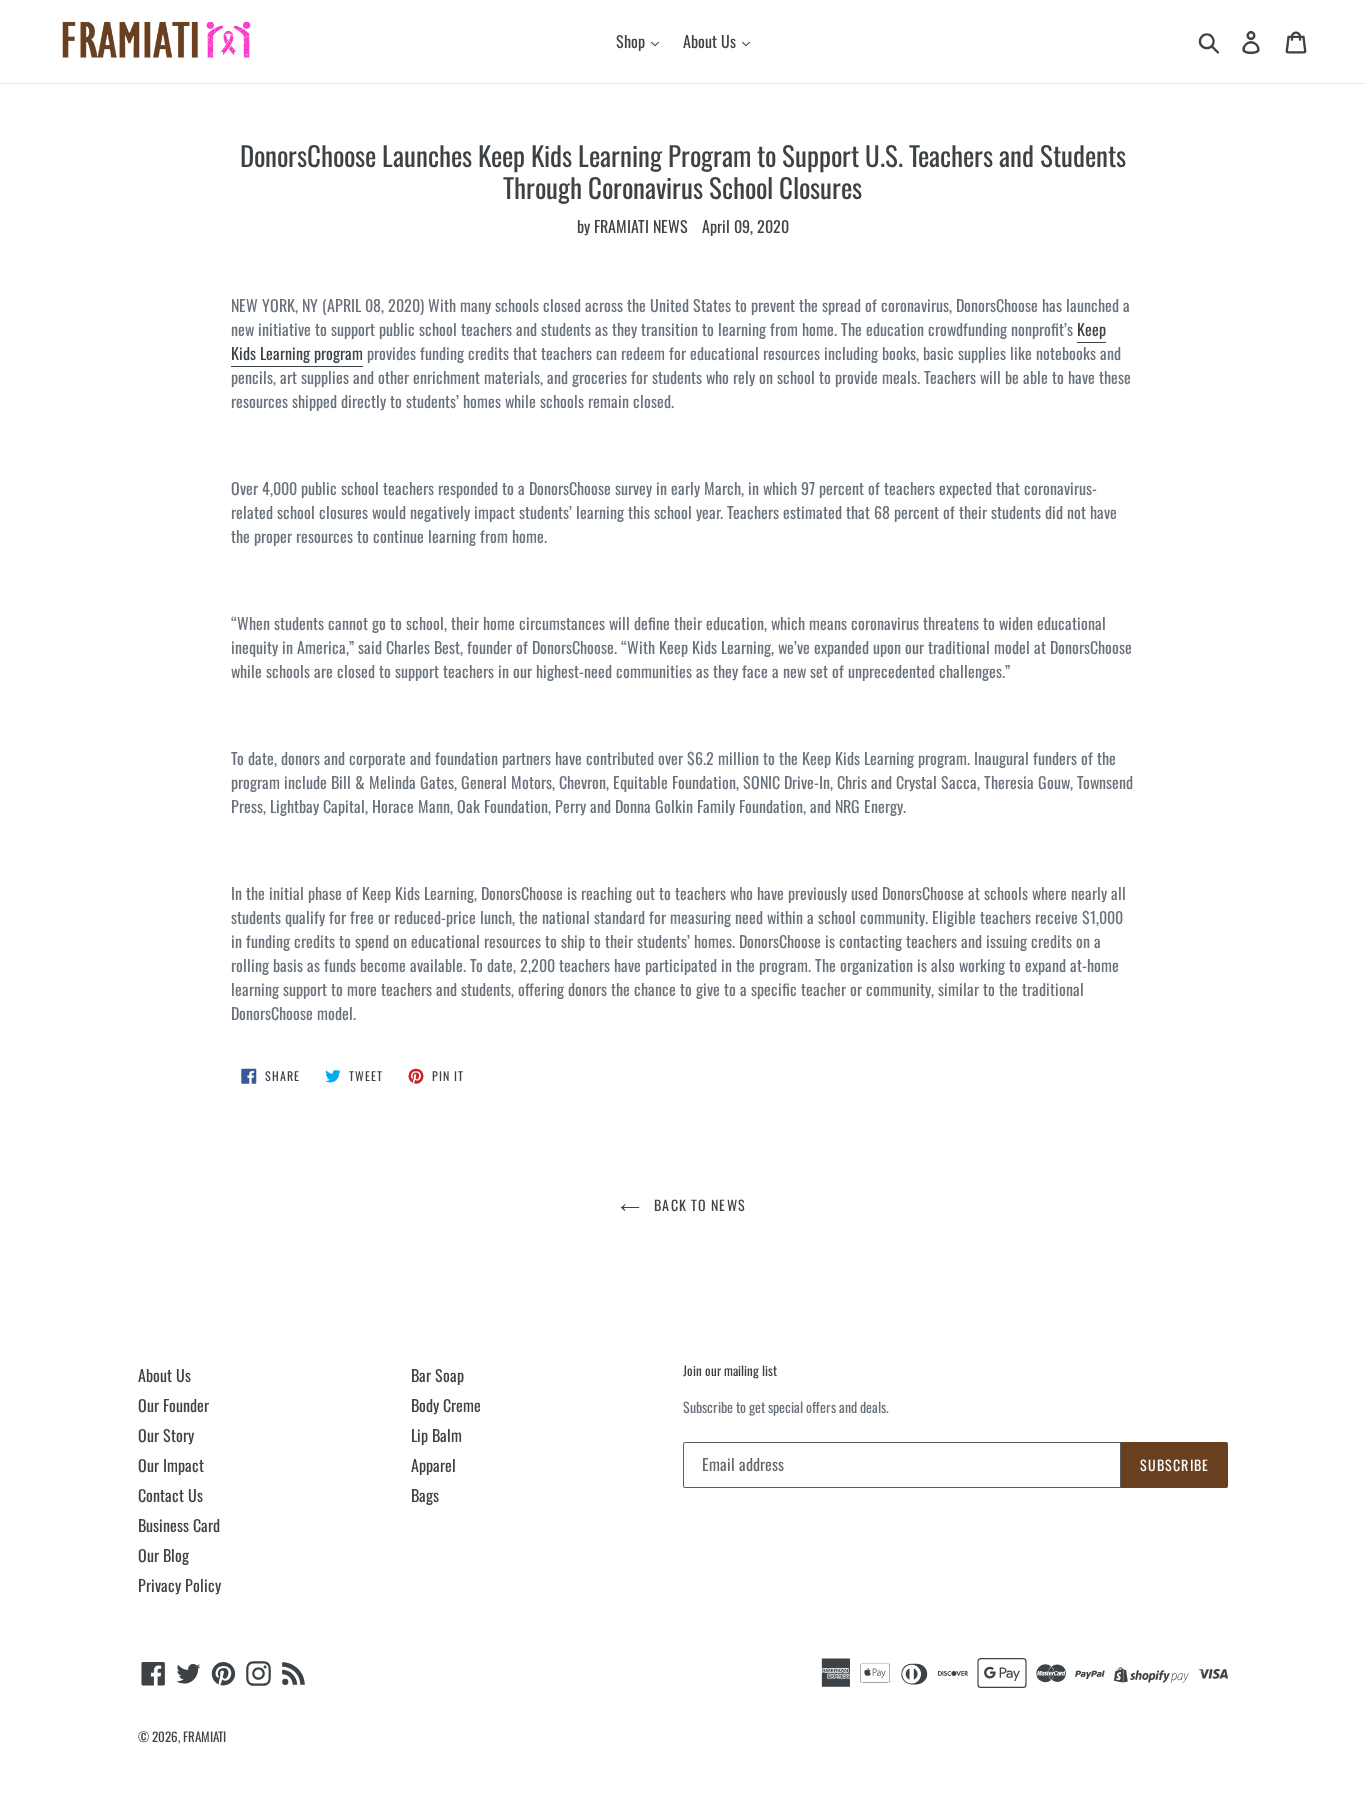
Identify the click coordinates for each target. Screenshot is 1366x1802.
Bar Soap (437, 1375)
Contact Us (170, 1495)
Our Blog (163, 1555)
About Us (711, 41)
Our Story (166, 1435)
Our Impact (171, 1465)
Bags (425, 1495)
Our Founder (173, 1405)
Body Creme (446, 1405)
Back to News (698, 1204)
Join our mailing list (730, 1371)
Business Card (179, 1525)
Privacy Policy (179, 1585)
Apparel (433, 1465)
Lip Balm (436, 1435)
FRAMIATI (204, 1736)
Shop (632, 41)
